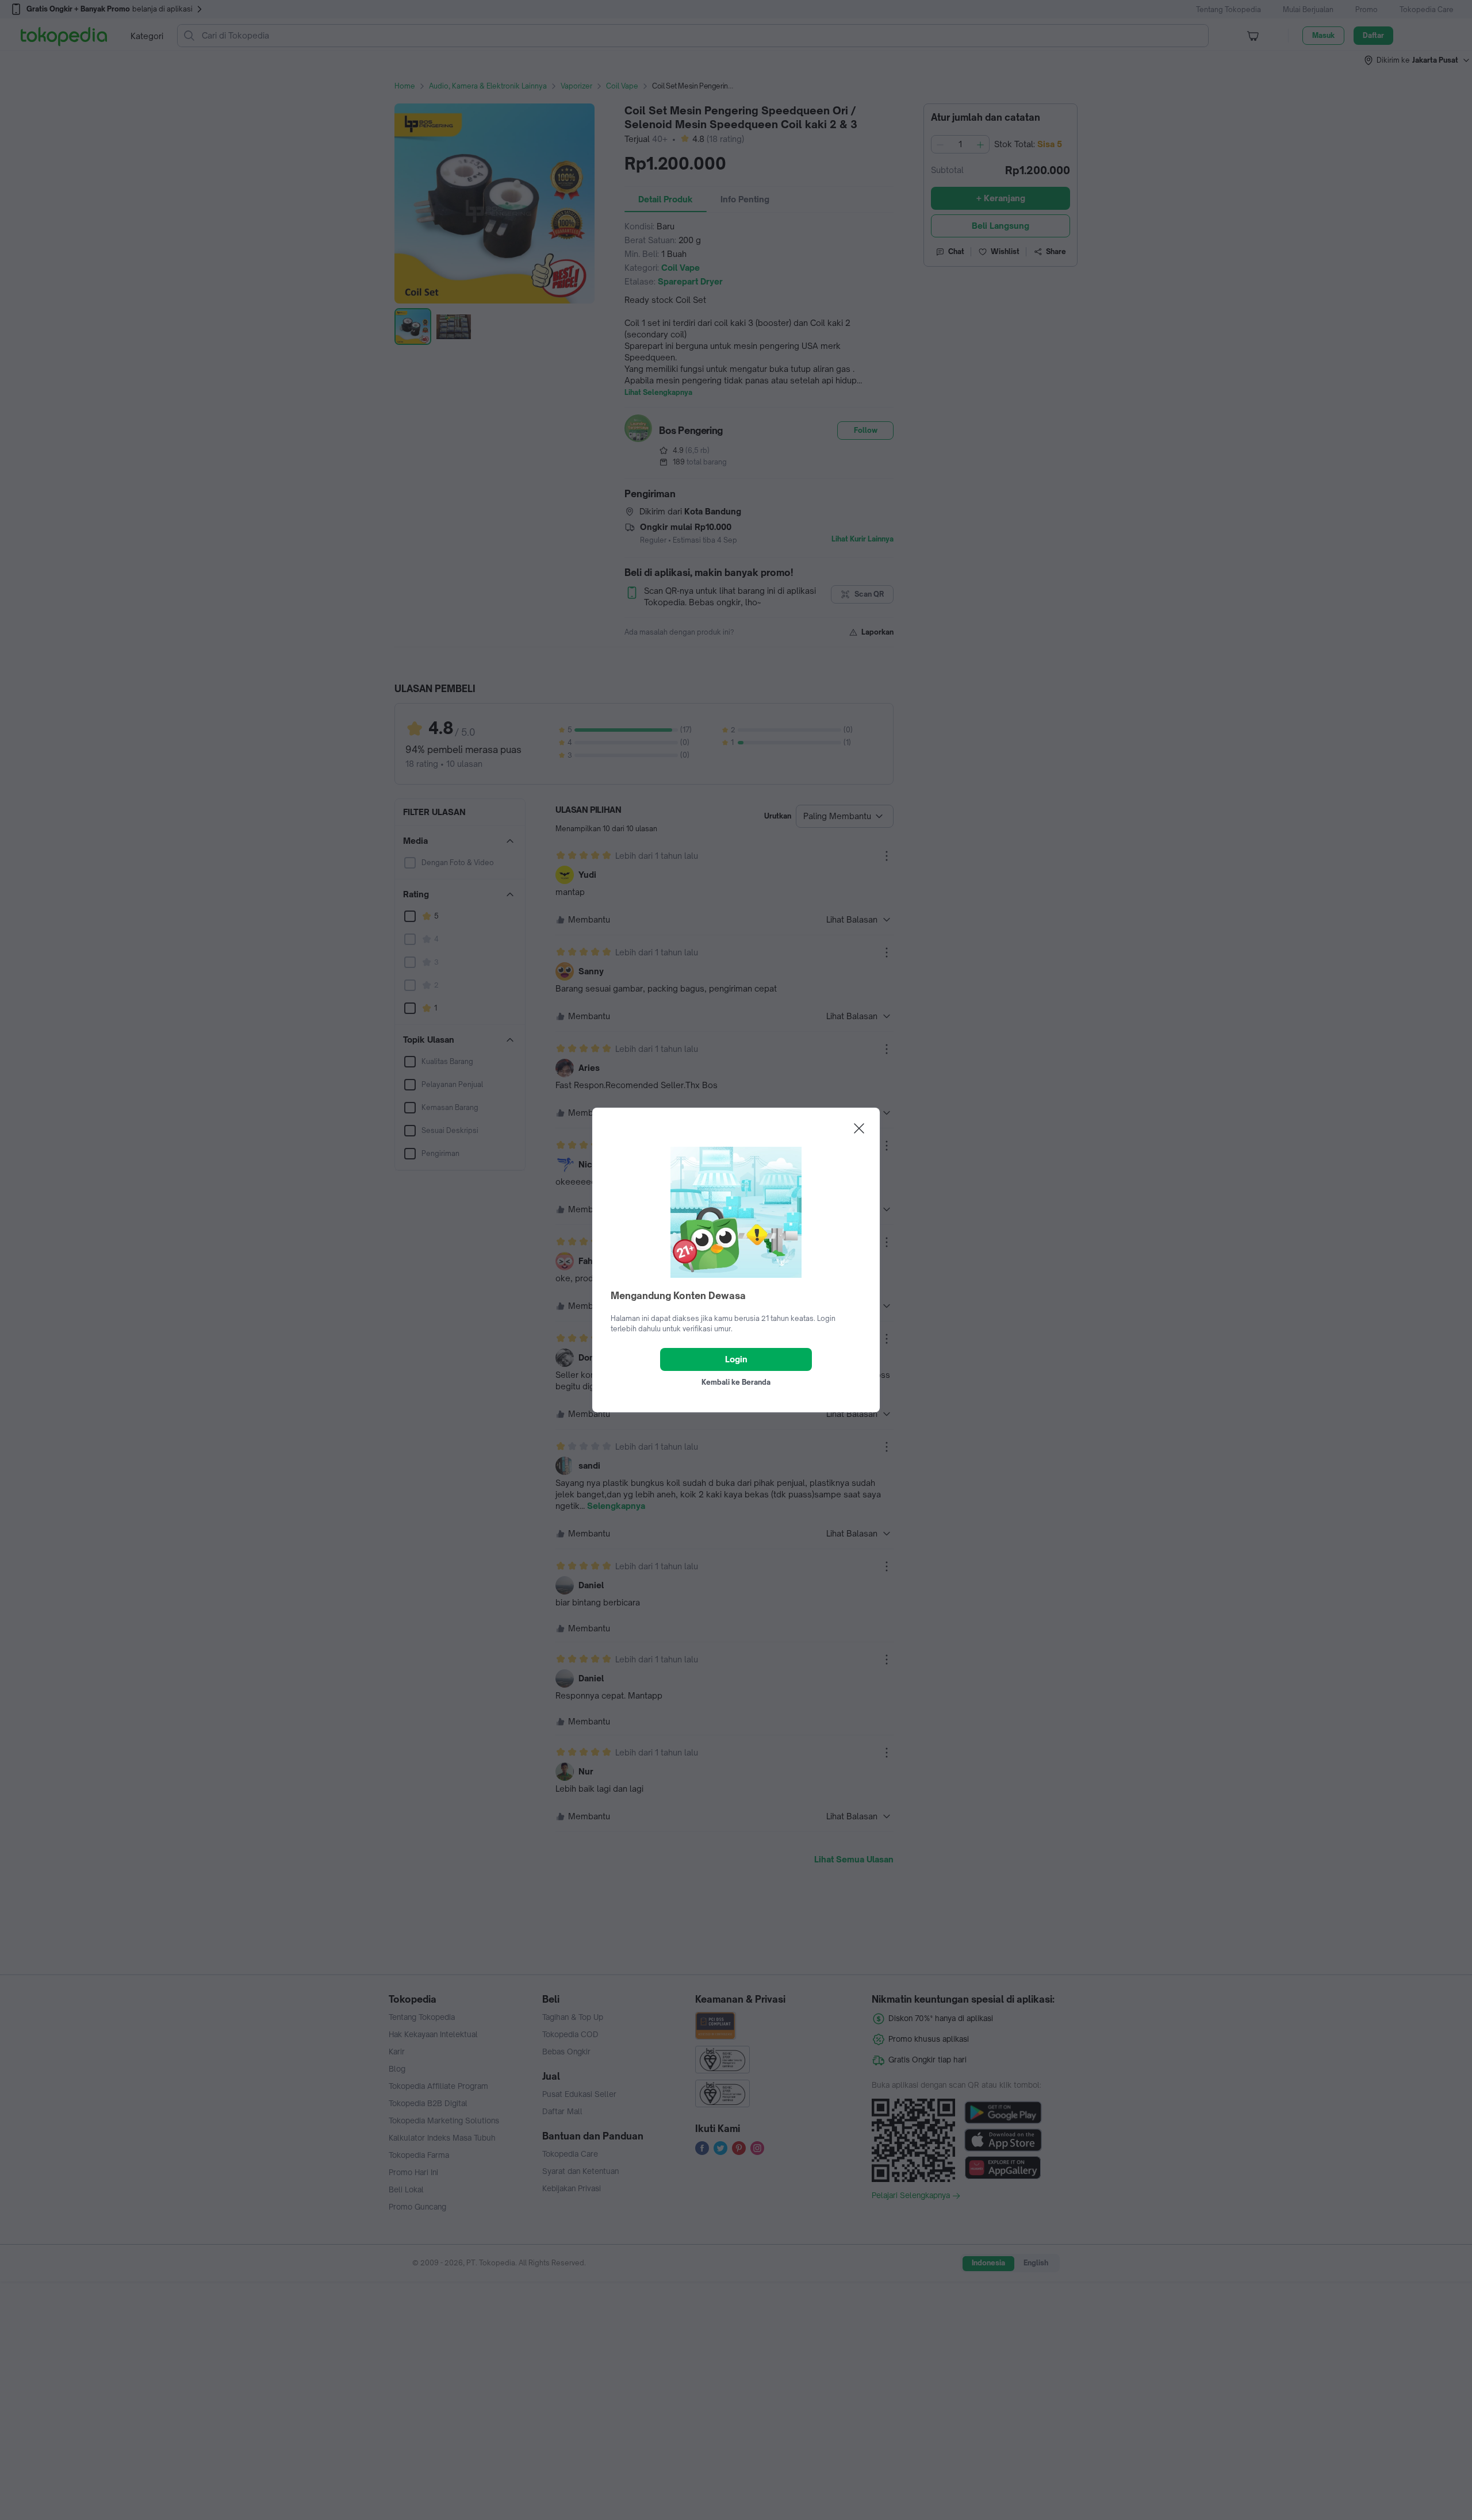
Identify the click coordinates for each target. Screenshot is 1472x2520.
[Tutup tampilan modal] (859, 1128)
